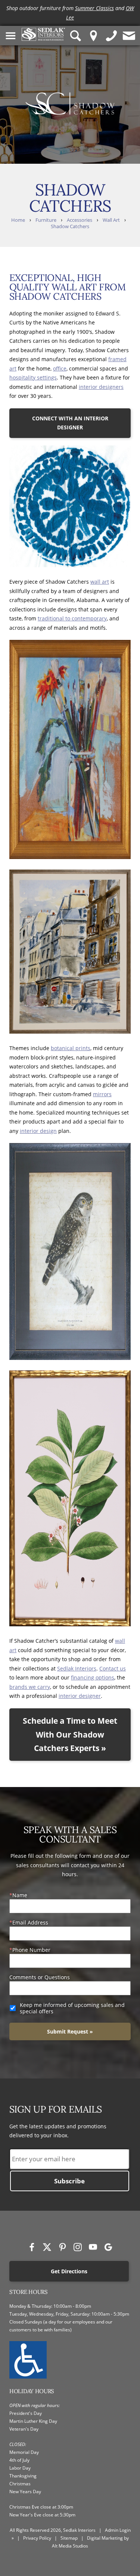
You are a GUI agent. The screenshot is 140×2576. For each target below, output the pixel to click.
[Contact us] (129, 35)
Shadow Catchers (70, 226)
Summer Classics (94, 8)
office (60, 368)
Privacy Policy (37, 2538)
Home (18, 220)
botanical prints (71, 1048)
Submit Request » (70, 2031)
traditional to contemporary (72, 618)
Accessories (80, 220)
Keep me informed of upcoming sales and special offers (72, 2008)
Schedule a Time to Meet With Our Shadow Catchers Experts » (70, 1735)
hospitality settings (33, 377)
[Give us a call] (112, 35)
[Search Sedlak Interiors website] (76, 35)
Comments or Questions (40, 1977)
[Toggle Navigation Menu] (11, 35)
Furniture (46, 220)
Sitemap (69, 2538)
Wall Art (111, 220)
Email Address (30, 1922)
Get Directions (69, 2271)
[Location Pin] (94, 35)
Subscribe (69, 2181)
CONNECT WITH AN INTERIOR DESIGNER (70, 423)
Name (20, 1895)
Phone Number (31, 1950)
